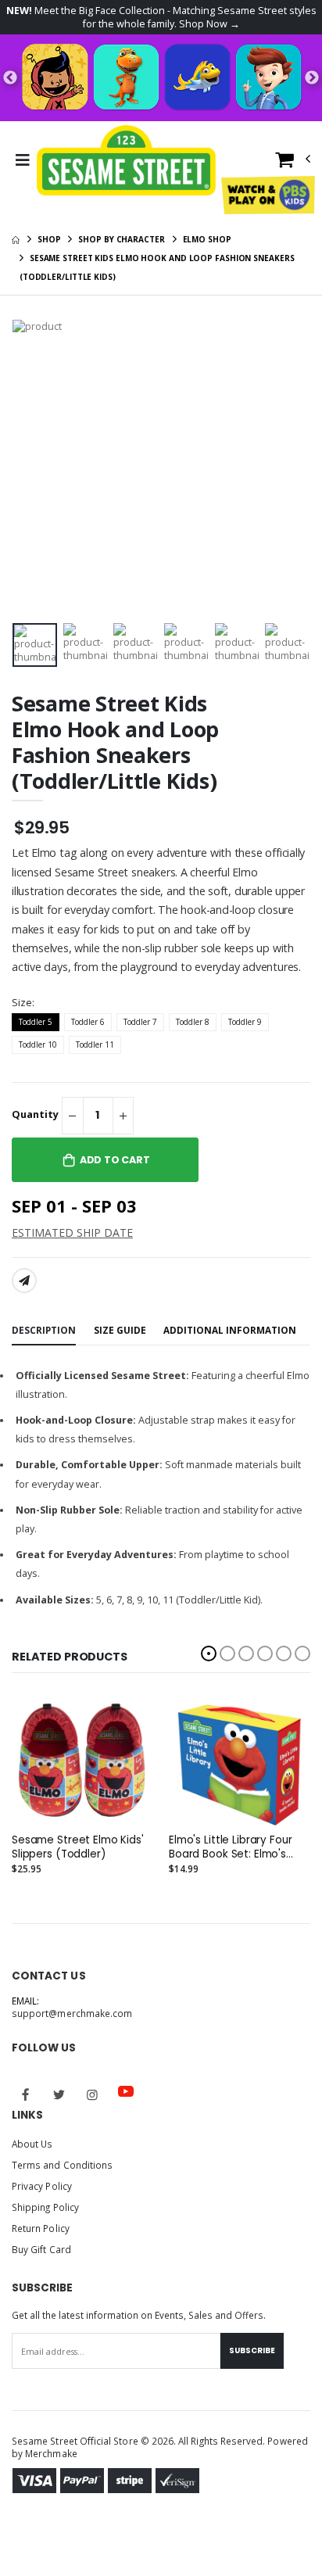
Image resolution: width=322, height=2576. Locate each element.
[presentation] (26, 645)
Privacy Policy (42, 2186)
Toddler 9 (245, 1022)
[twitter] (59, 2094)
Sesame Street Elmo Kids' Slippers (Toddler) (78, 1847)
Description (44, 1330)
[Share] (24, 1281)
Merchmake (51, 2453)
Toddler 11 (95, 1044)
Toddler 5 (36, 1022)
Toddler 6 (88, 1022)
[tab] (44, 1332)
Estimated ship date (72, 1232)
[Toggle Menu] (22, 160)
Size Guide (120, 1330)
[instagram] (92, 2094)
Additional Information (230, 1330)
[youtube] (126, 2091)
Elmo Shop (207, 239)
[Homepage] (16, 239)
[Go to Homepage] (127, 160)
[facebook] (26, 2094)
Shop (49, 239)
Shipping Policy (45, 2207)
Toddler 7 (140, 1022)
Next (312, 78)
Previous (10, 78)
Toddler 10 (38, 1044)
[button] (293, 163)
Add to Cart (115, 1160)
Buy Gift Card (41, 2249)
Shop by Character (121, 239)
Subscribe (252, 2350)
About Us (32, 2144)
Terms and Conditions (62, 2165)
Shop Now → (209, 24)
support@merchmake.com (72, 2013)
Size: (23, 1003)
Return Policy (41, 2228)
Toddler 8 (193, 1022)
